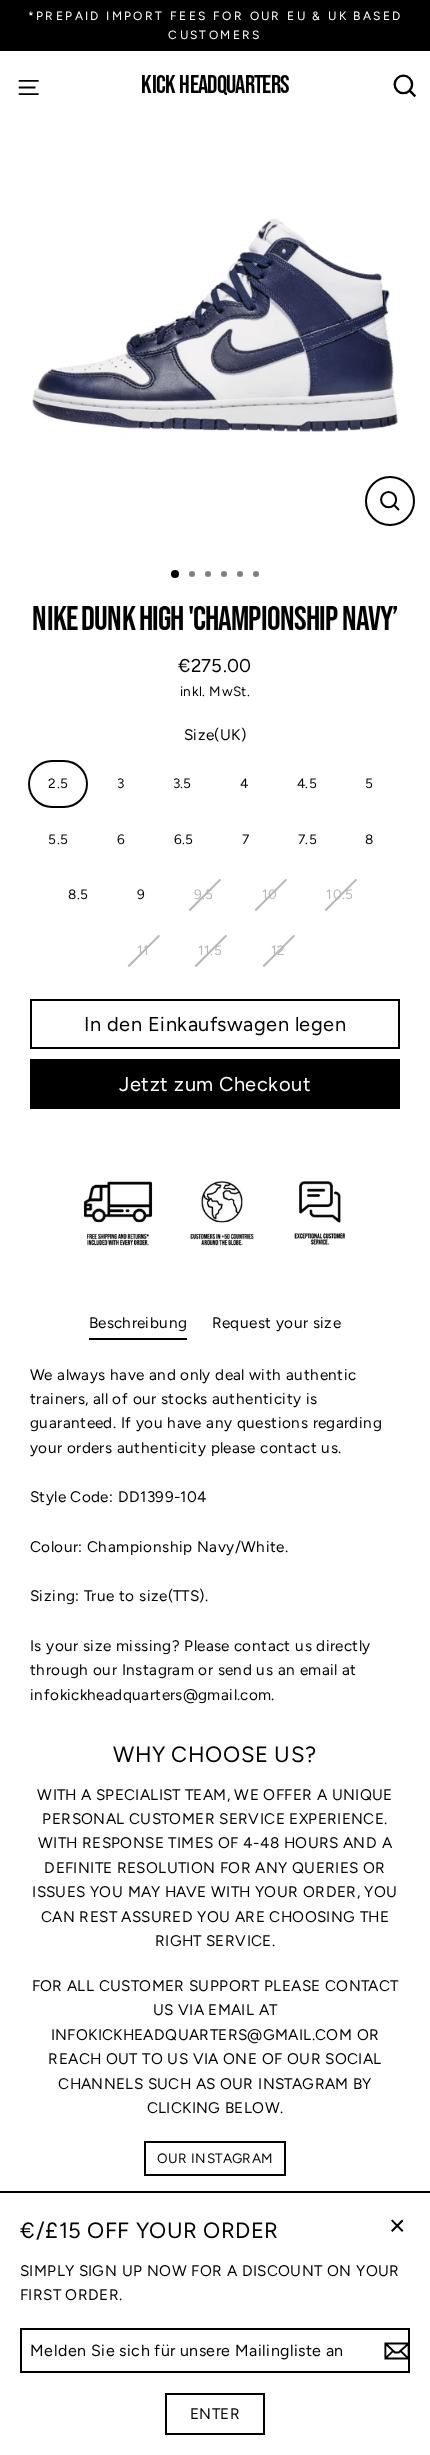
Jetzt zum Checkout (215, 1084)
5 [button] (242, 576)
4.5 (307, 783)
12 (278, 950)
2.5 (58, 783)
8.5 (78, 894)
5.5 (58, 839)
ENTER (215, 2413)
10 (270, 894)
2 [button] (194, 576)
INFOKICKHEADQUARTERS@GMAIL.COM (201, 2034)
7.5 (307, 839)
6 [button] (258, 576)
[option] (215, 336)
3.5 (182, 783)
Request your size (277, 1322)
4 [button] (226, 576)
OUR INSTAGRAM (215, 2158)
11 (143, 950)
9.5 (204, 894)
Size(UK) (215, 734)
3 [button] (210, 576)
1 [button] (176, 575)
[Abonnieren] (394, 2351)
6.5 (184, 839)
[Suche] (405, 86)
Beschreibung (138, 1322)
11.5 (210, 950)
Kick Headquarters (214, 86)
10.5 (340, 894)
